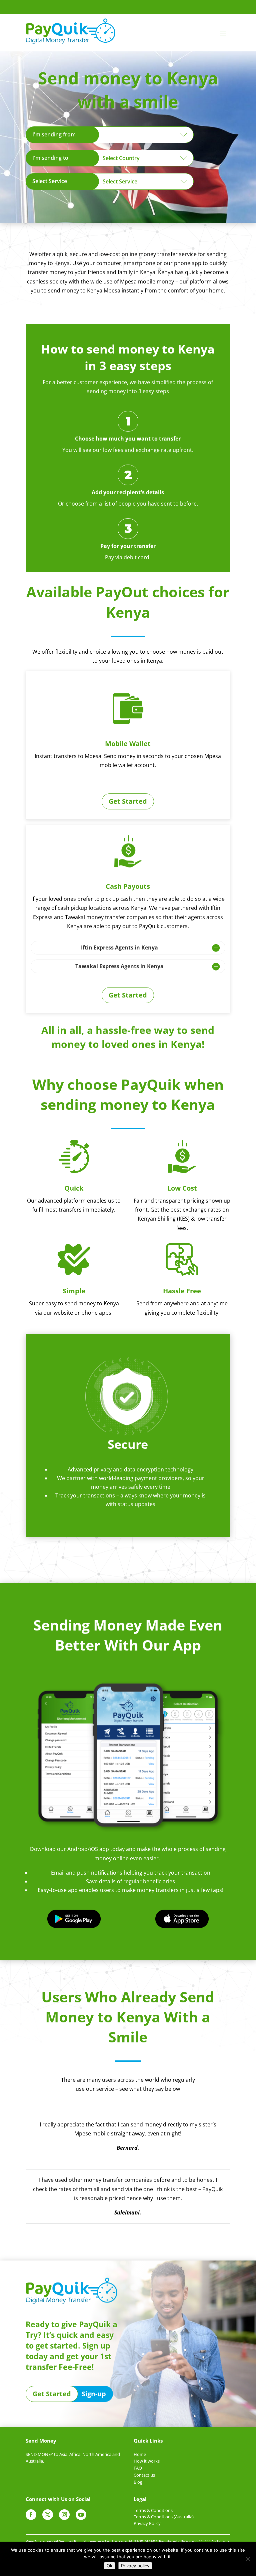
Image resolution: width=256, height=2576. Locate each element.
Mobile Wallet (128, 744)
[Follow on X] (48, 2515)
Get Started (128, 801)
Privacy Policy (147, 2523)
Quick (74, 1188)
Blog (138, 2482)
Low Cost (182, 1188)
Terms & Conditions (153, 2510)
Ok (109, 2566)
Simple (74, 1291)
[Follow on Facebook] (31, 2515)
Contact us (144, 2475)
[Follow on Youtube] (81, 2515)
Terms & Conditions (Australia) (164, 2517)
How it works (147, 2461)
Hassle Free (182, 1291)
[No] (248, 2559)
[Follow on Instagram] (64, 2515)
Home (140, 2454)
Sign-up (94, 2394)
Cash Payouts (128, 886)
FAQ (138, 2468)
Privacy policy (135, 2566)
